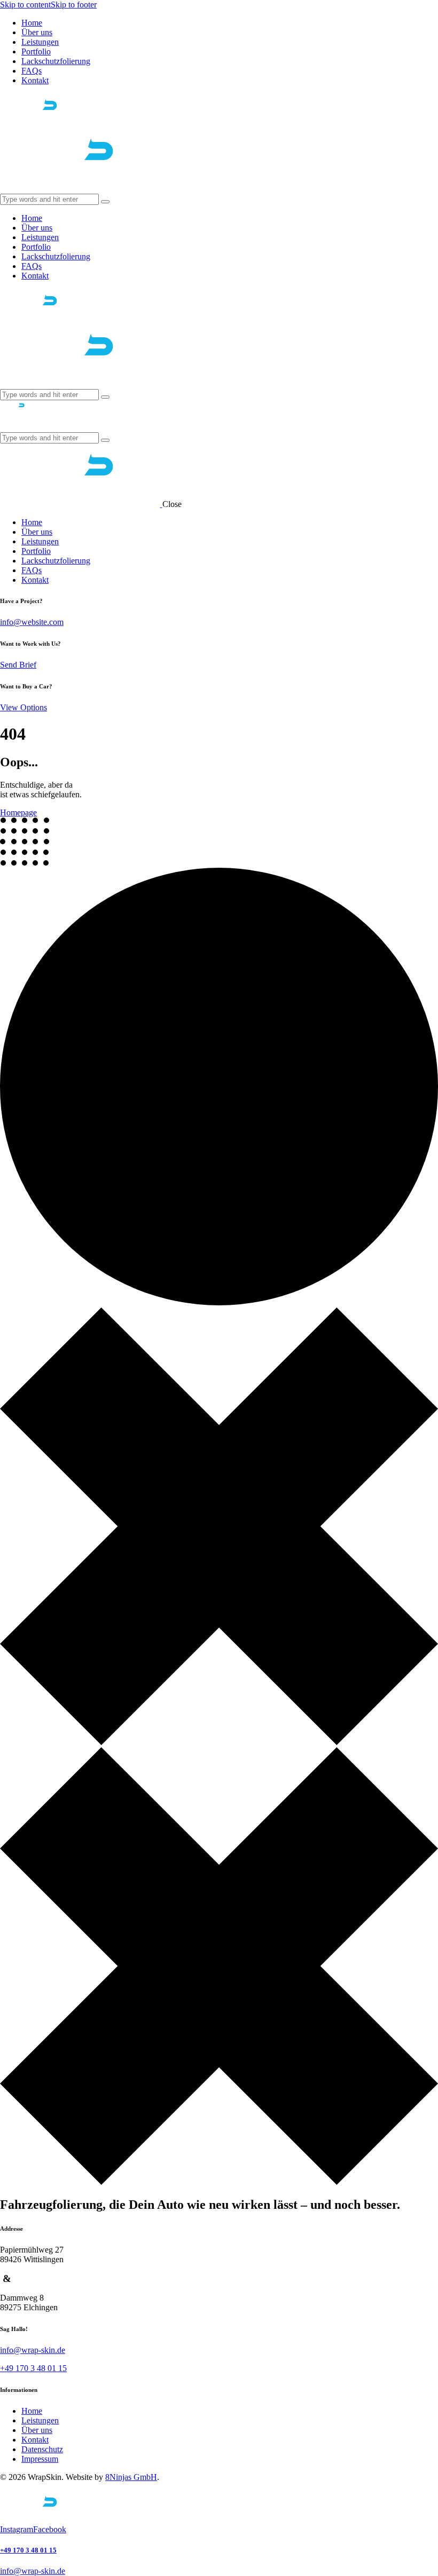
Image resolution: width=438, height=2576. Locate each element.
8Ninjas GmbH (131, 2477)
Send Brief (18, 665)
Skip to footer (74, 5)
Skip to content (25, 5)
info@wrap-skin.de (33, 2350)
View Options (24, 707)
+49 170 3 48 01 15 (28, 2550)
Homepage (18, 813)
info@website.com (32, 622)
